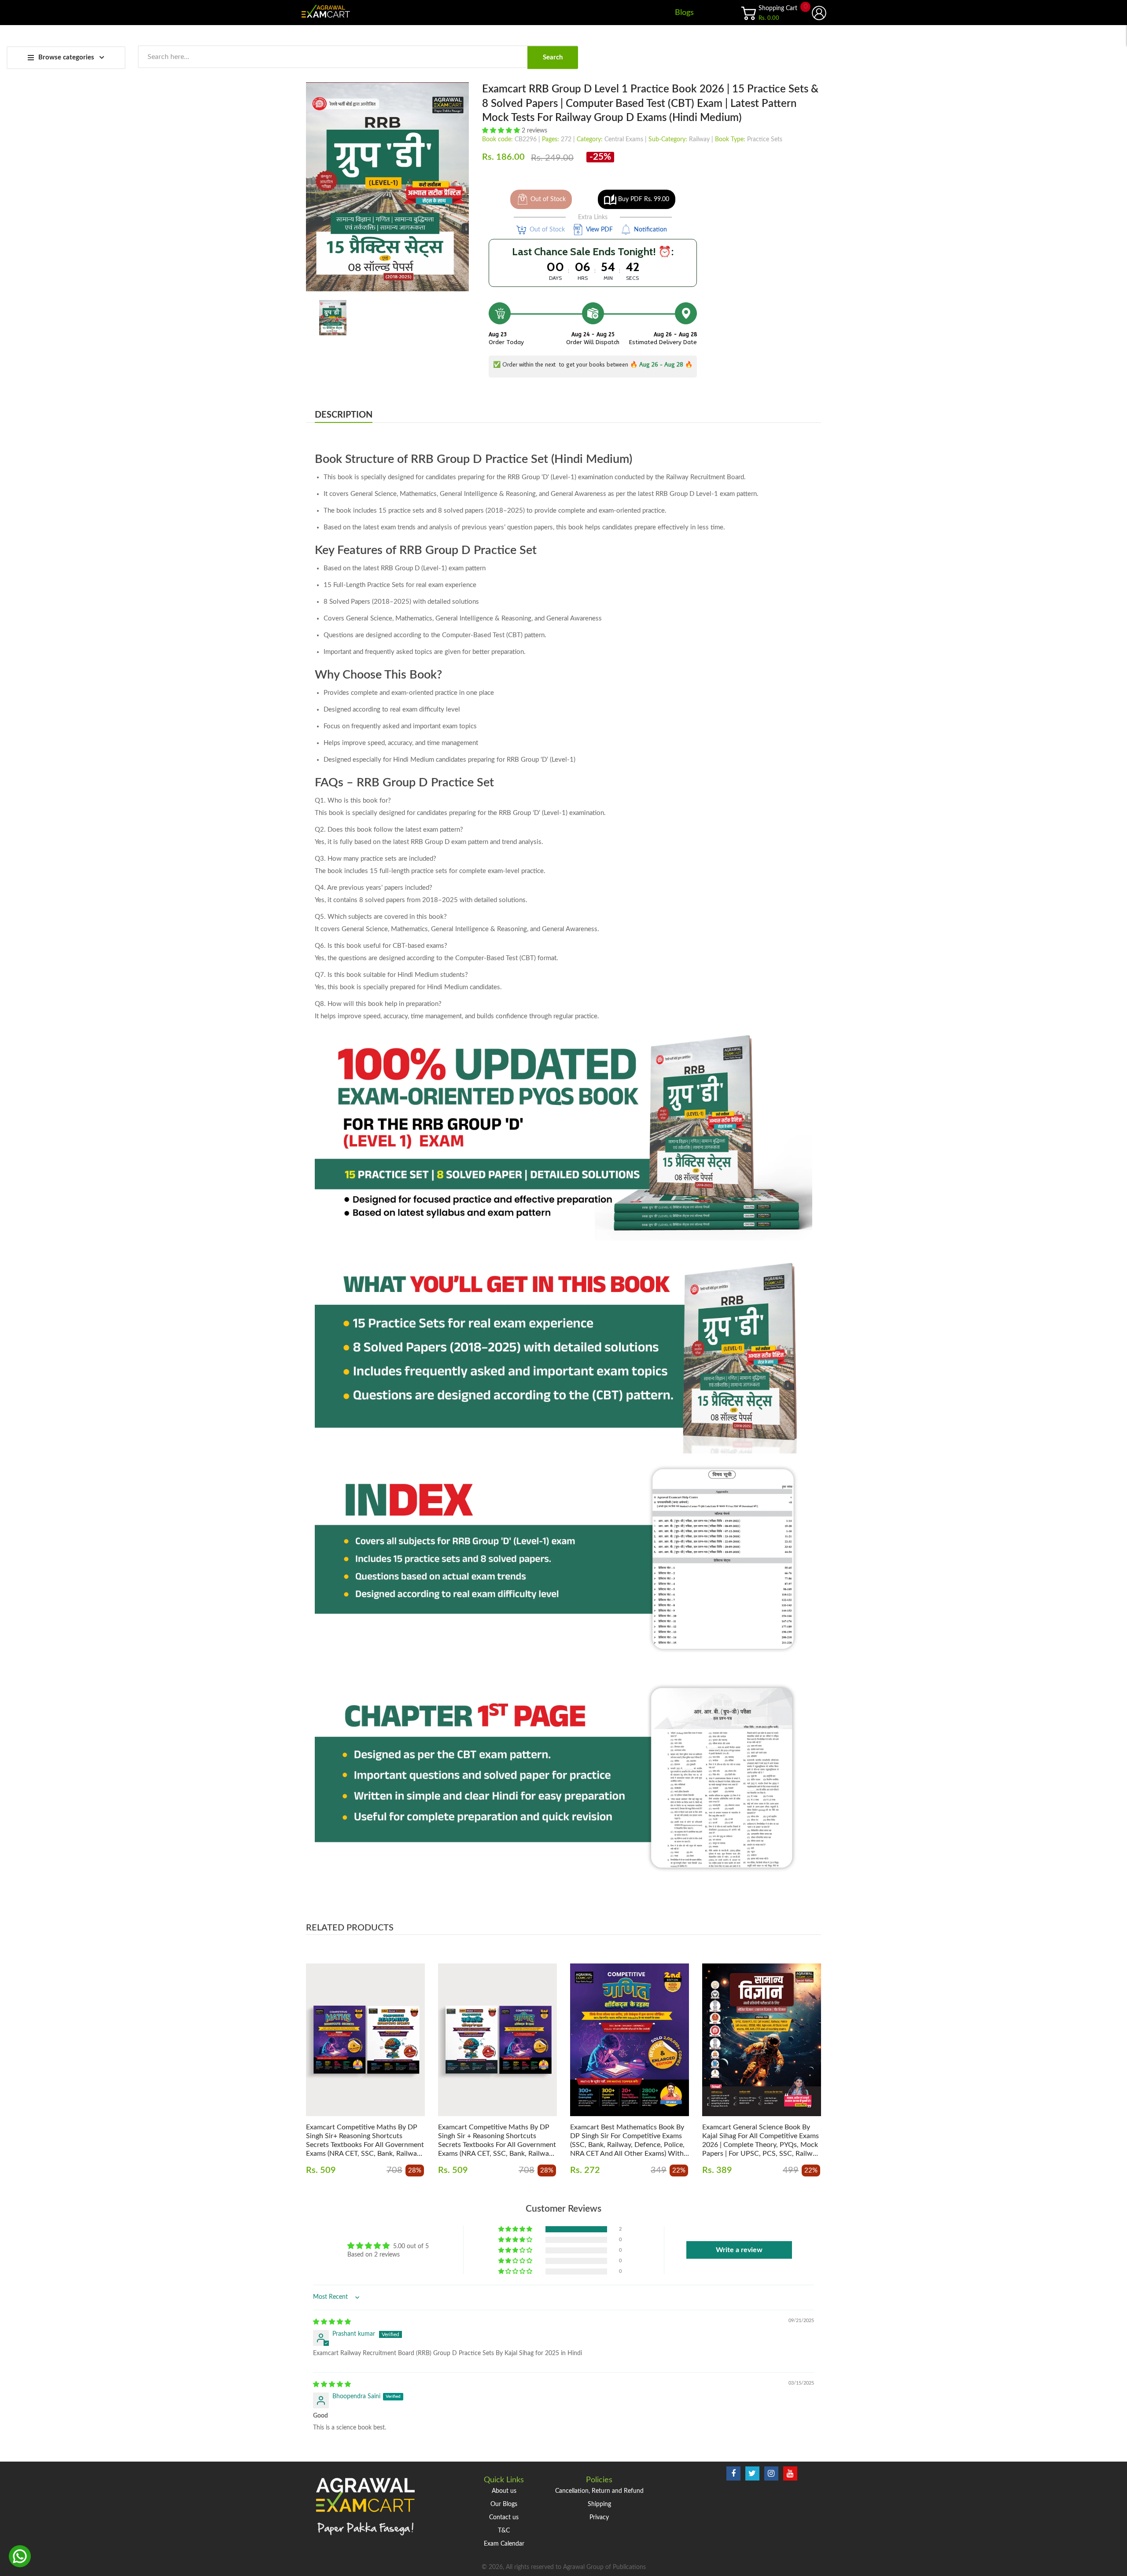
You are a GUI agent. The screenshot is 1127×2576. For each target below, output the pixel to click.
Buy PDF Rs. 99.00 (644, 199)
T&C (504, 2531)
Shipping (599, 2504)
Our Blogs (504, 2504)
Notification (650, 230)
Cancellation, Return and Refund (599, 2491)
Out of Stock (548, 199)
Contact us (504, 2517)
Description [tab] (344, 415)
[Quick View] (396, 2048)
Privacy (599, 2517)
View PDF (599, 230)
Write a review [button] (739, 2250)
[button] (502, 131)
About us (504, 2491)
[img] (332, 2322)
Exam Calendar (504, 2544)
